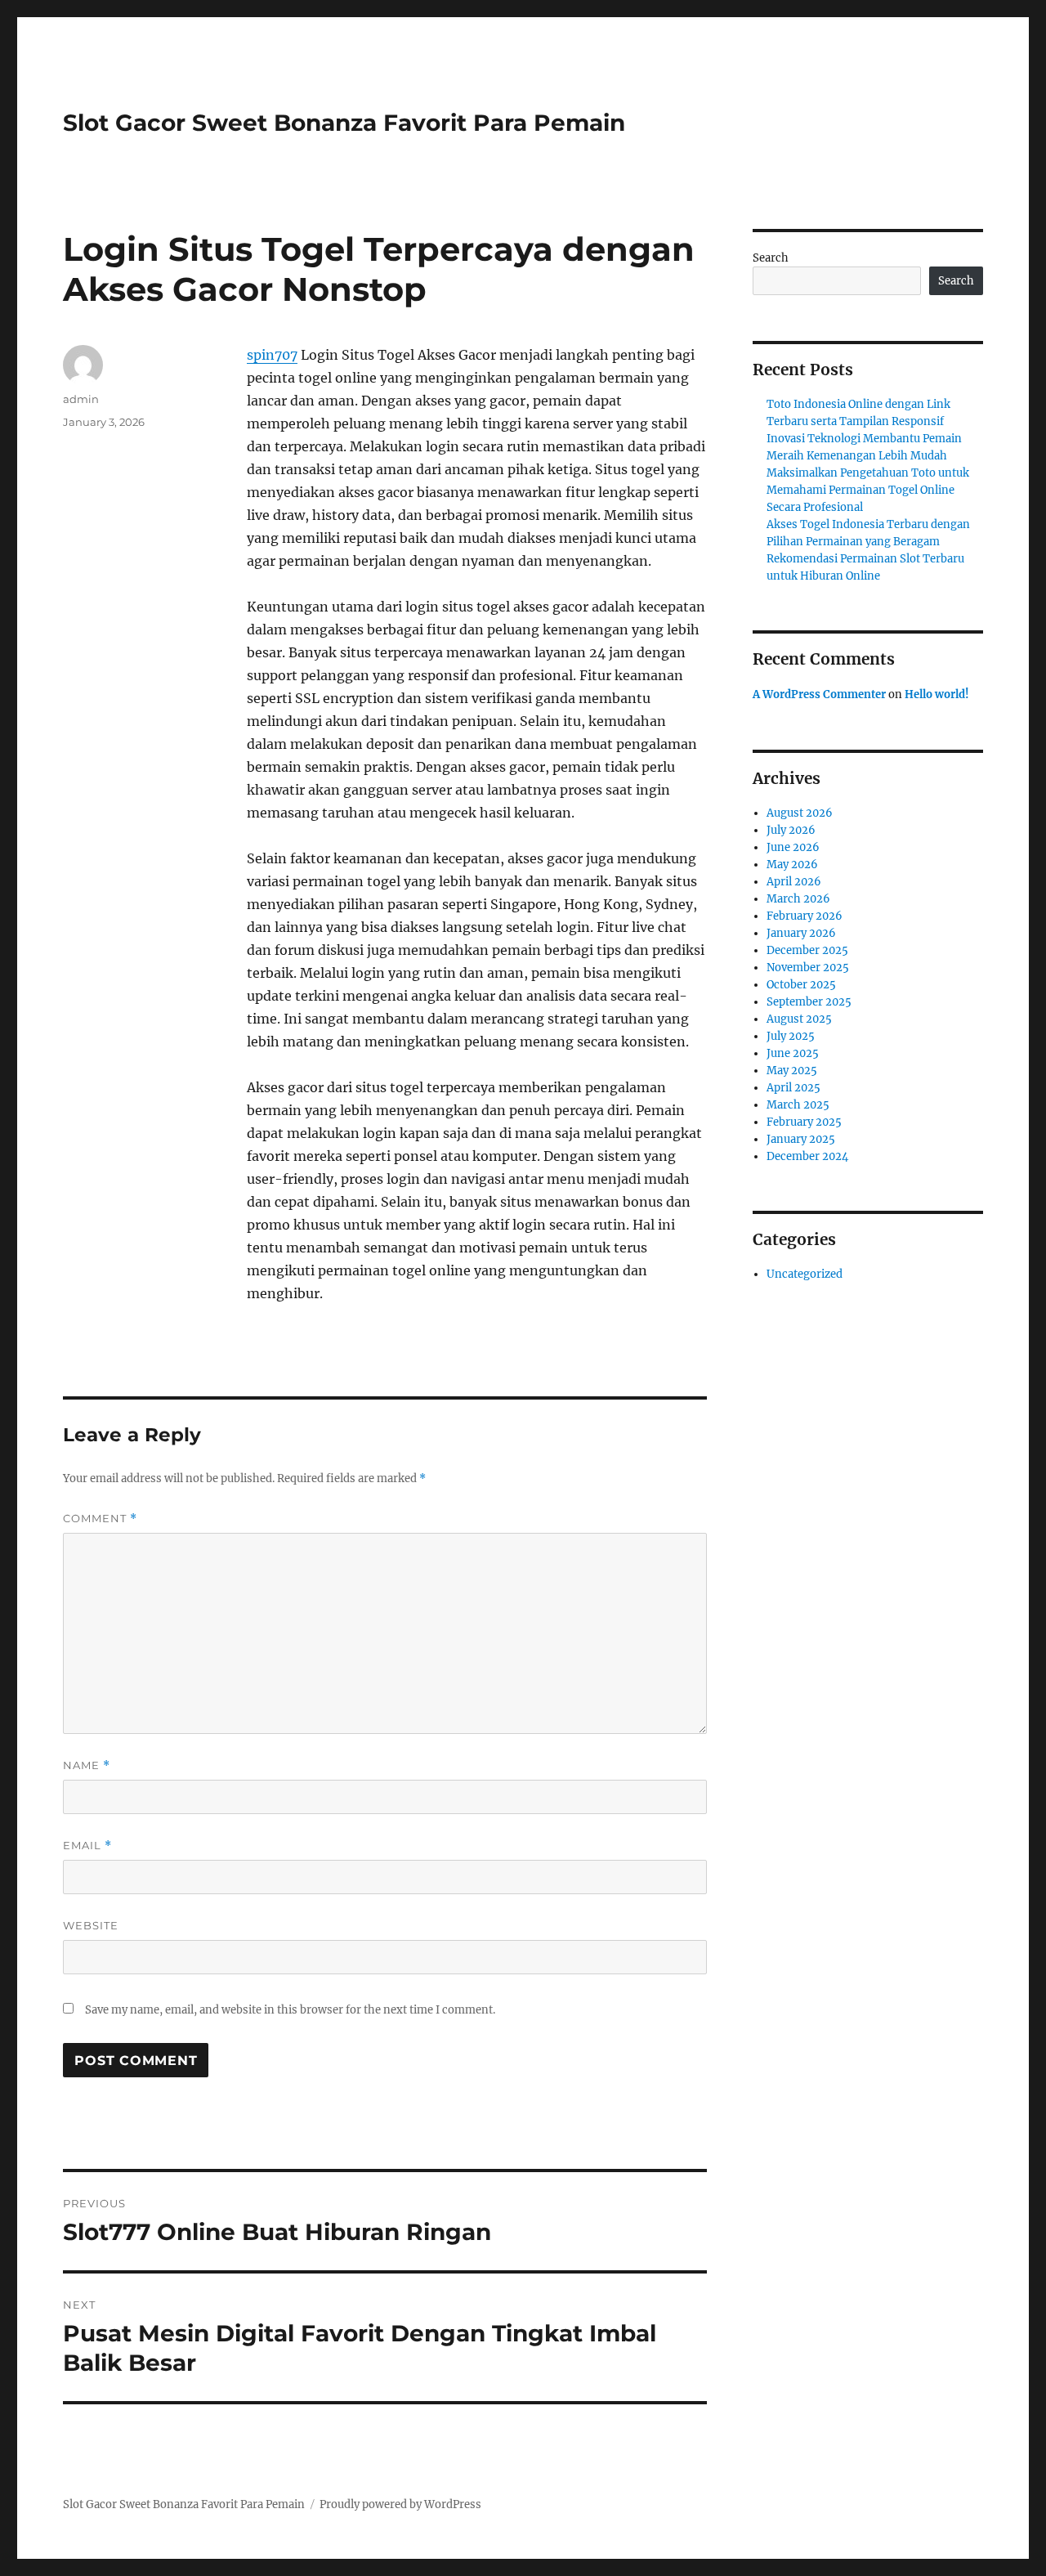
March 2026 (798, 899)
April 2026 (794, 882)
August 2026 (800, 813)
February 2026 (805, 916)
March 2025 (798, 1105)
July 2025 (791, 1036)
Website (91, 1925)
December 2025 (807, 950)
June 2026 (793, 847)
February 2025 (804, 1122)
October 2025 (801, 985)
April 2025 (793, 1088)
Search (771, 258)
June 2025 (793, 1053)
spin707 (272, 355)
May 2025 (792, 1071)
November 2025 (808, 968)
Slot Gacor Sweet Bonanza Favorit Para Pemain (344, 123)
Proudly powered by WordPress (400, 2504)
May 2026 (792, 865)
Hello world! (937, 694)
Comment (100, 1519)
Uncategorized (805, 1274)
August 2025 (799, 1019)
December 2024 (807, 1156)
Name (87, 1765)
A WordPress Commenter (819, 694)
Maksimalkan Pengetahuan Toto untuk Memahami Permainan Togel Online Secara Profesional (868, 490)
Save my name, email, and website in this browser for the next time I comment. (290, 2010)
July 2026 (791, 830)
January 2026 (801, 933)
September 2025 (809, 1002)
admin (81, 399)
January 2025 (801, 1139)
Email (87, 1846)
